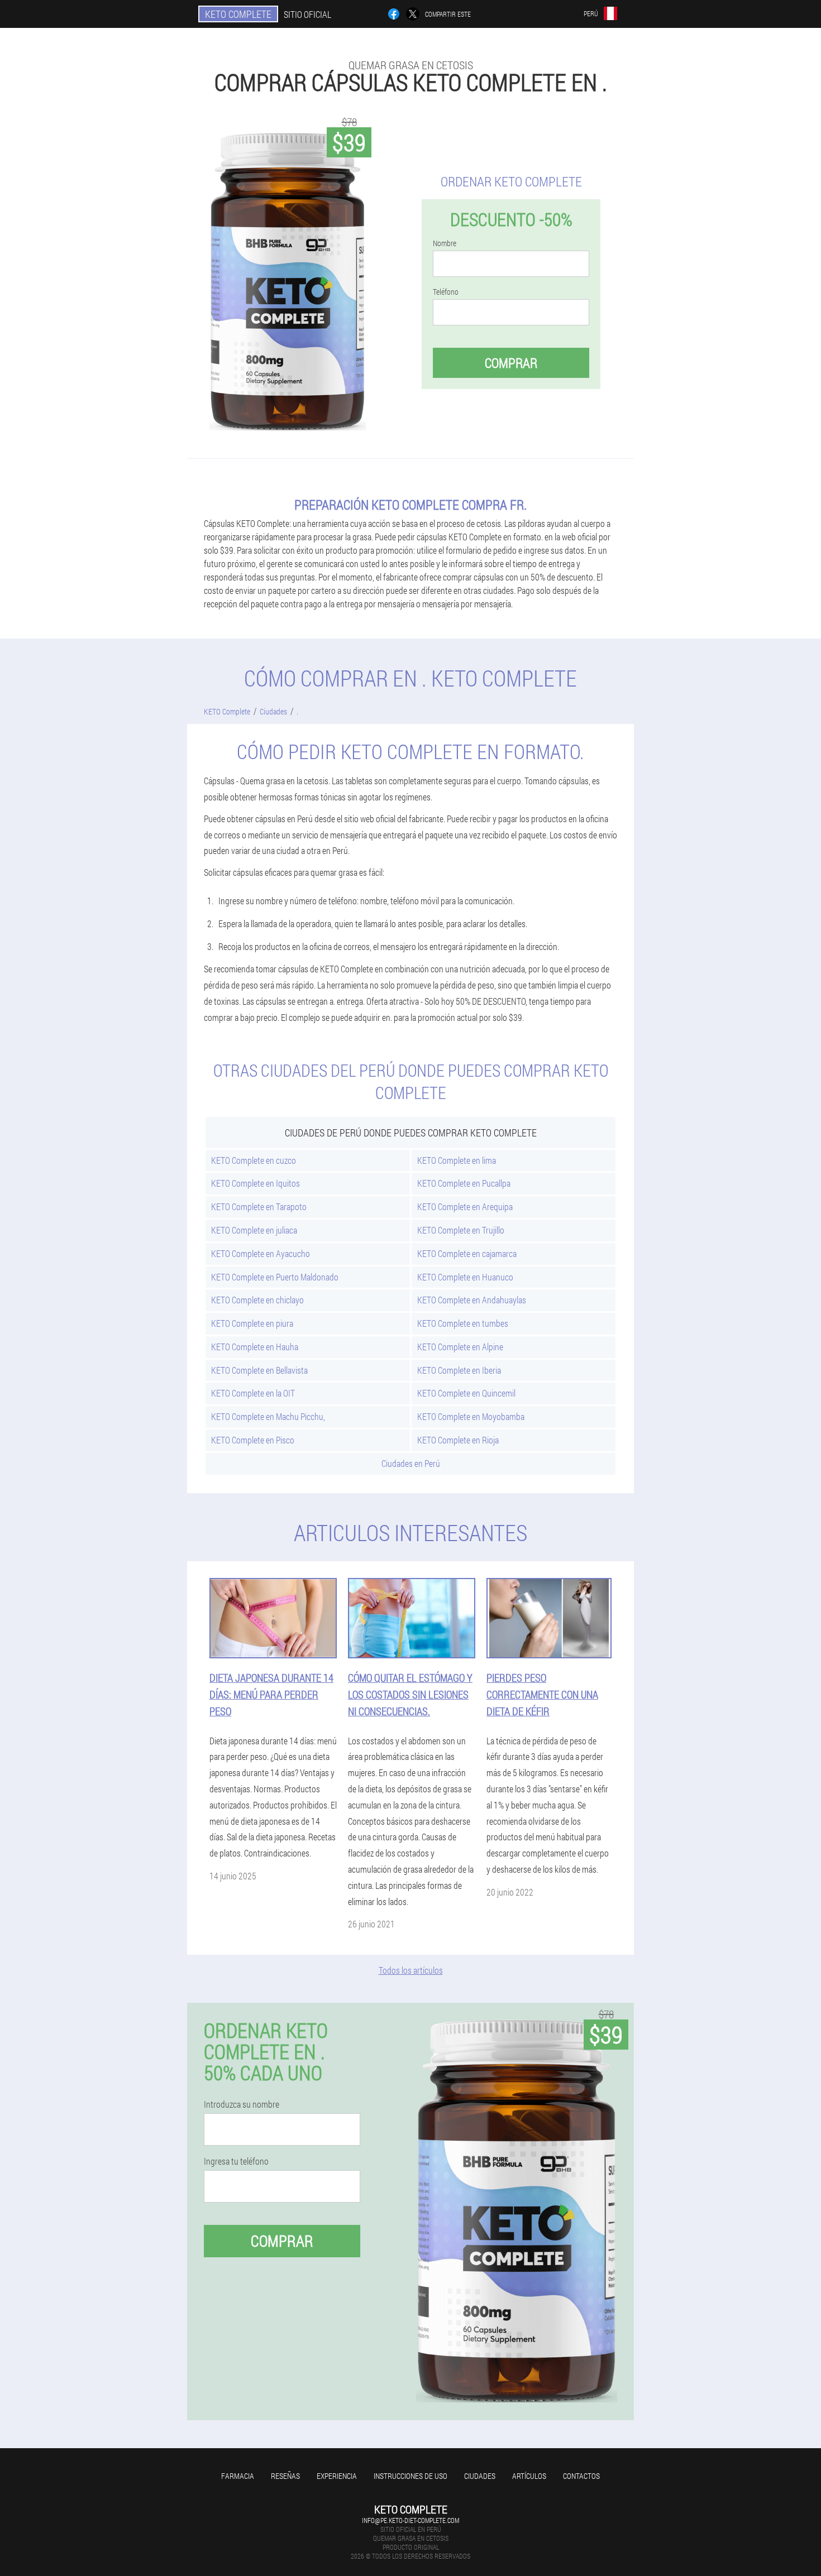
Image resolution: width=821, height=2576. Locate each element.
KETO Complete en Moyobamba (471, 1416)
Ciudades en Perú (411, 1463)
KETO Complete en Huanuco (465, 1277)
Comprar (511, 363)
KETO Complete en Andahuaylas (472, 1300)
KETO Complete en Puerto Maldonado (275, 1277)
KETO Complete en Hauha (255, 1347)
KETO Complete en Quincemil (466, 1393)
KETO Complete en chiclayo (257, 1300)
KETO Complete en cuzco (254, 1160)
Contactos (581, 2476)
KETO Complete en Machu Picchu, (268, 1416)
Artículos (529, 2476)
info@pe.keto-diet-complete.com (410, 2520)
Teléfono (446, 292)
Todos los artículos (411, 1970)
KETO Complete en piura (252, 1323)
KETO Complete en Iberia (459, 1370)
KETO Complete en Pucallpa (464, 1183)
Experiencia (337, 2476)
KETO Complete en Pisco (253, 1440)
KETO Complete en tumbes (463, 1323)
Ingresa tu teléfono (236, 2161)
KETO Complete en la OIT (253, 1393)
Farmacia (238, 2476)
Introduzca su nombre (242, 2104)
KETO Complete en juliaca (254, 1230)
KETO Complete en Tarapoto (259, 1207)
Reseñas (285, 2476)
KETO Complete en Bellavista (259, 1370)
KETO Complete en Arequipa (465, 1207)
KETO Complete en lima (457, 1160)
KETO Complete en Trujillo (461, 1230)
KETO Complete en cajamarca (467, 1253)
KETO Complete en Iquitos (256, 1183)
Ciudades (480, 2476)
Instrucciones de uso (410, 2476)
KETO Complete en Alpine (460, 1347)
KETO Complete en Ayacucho (261, 1253)
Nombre (445, 243)
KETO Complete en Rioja (458, 1440)
